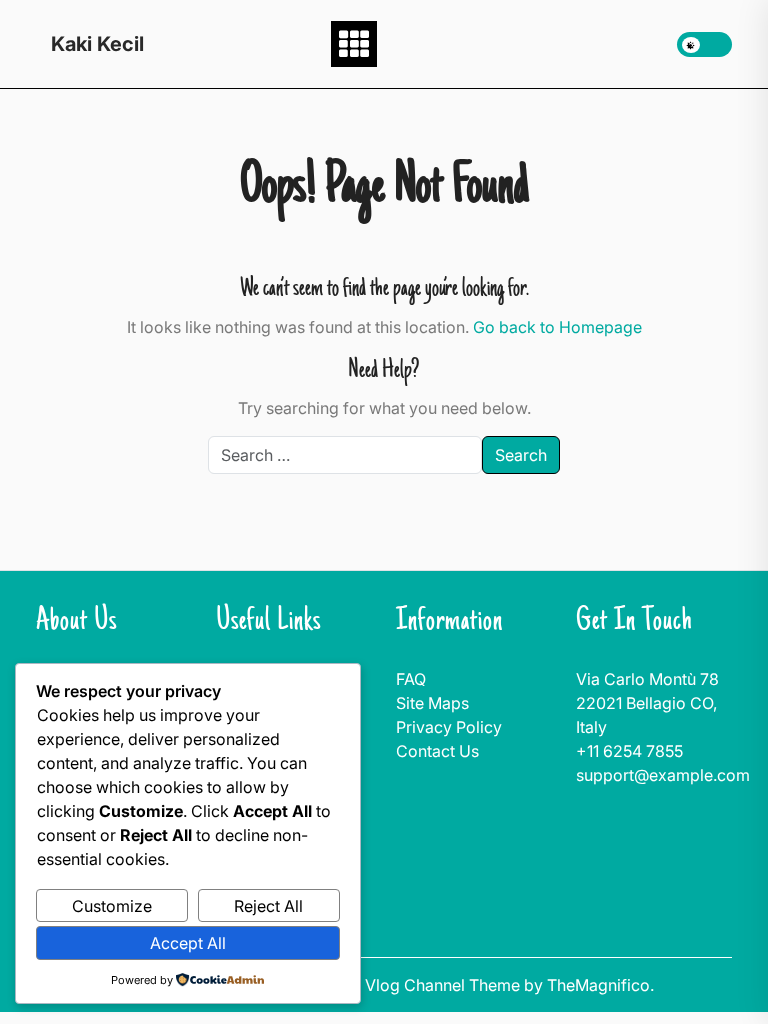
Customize (112, 906)
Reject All (268, 906)
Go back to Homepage (557, 327)
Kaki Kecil (97, 44)
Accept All (188, 943)
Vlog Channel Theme (444, 985)
